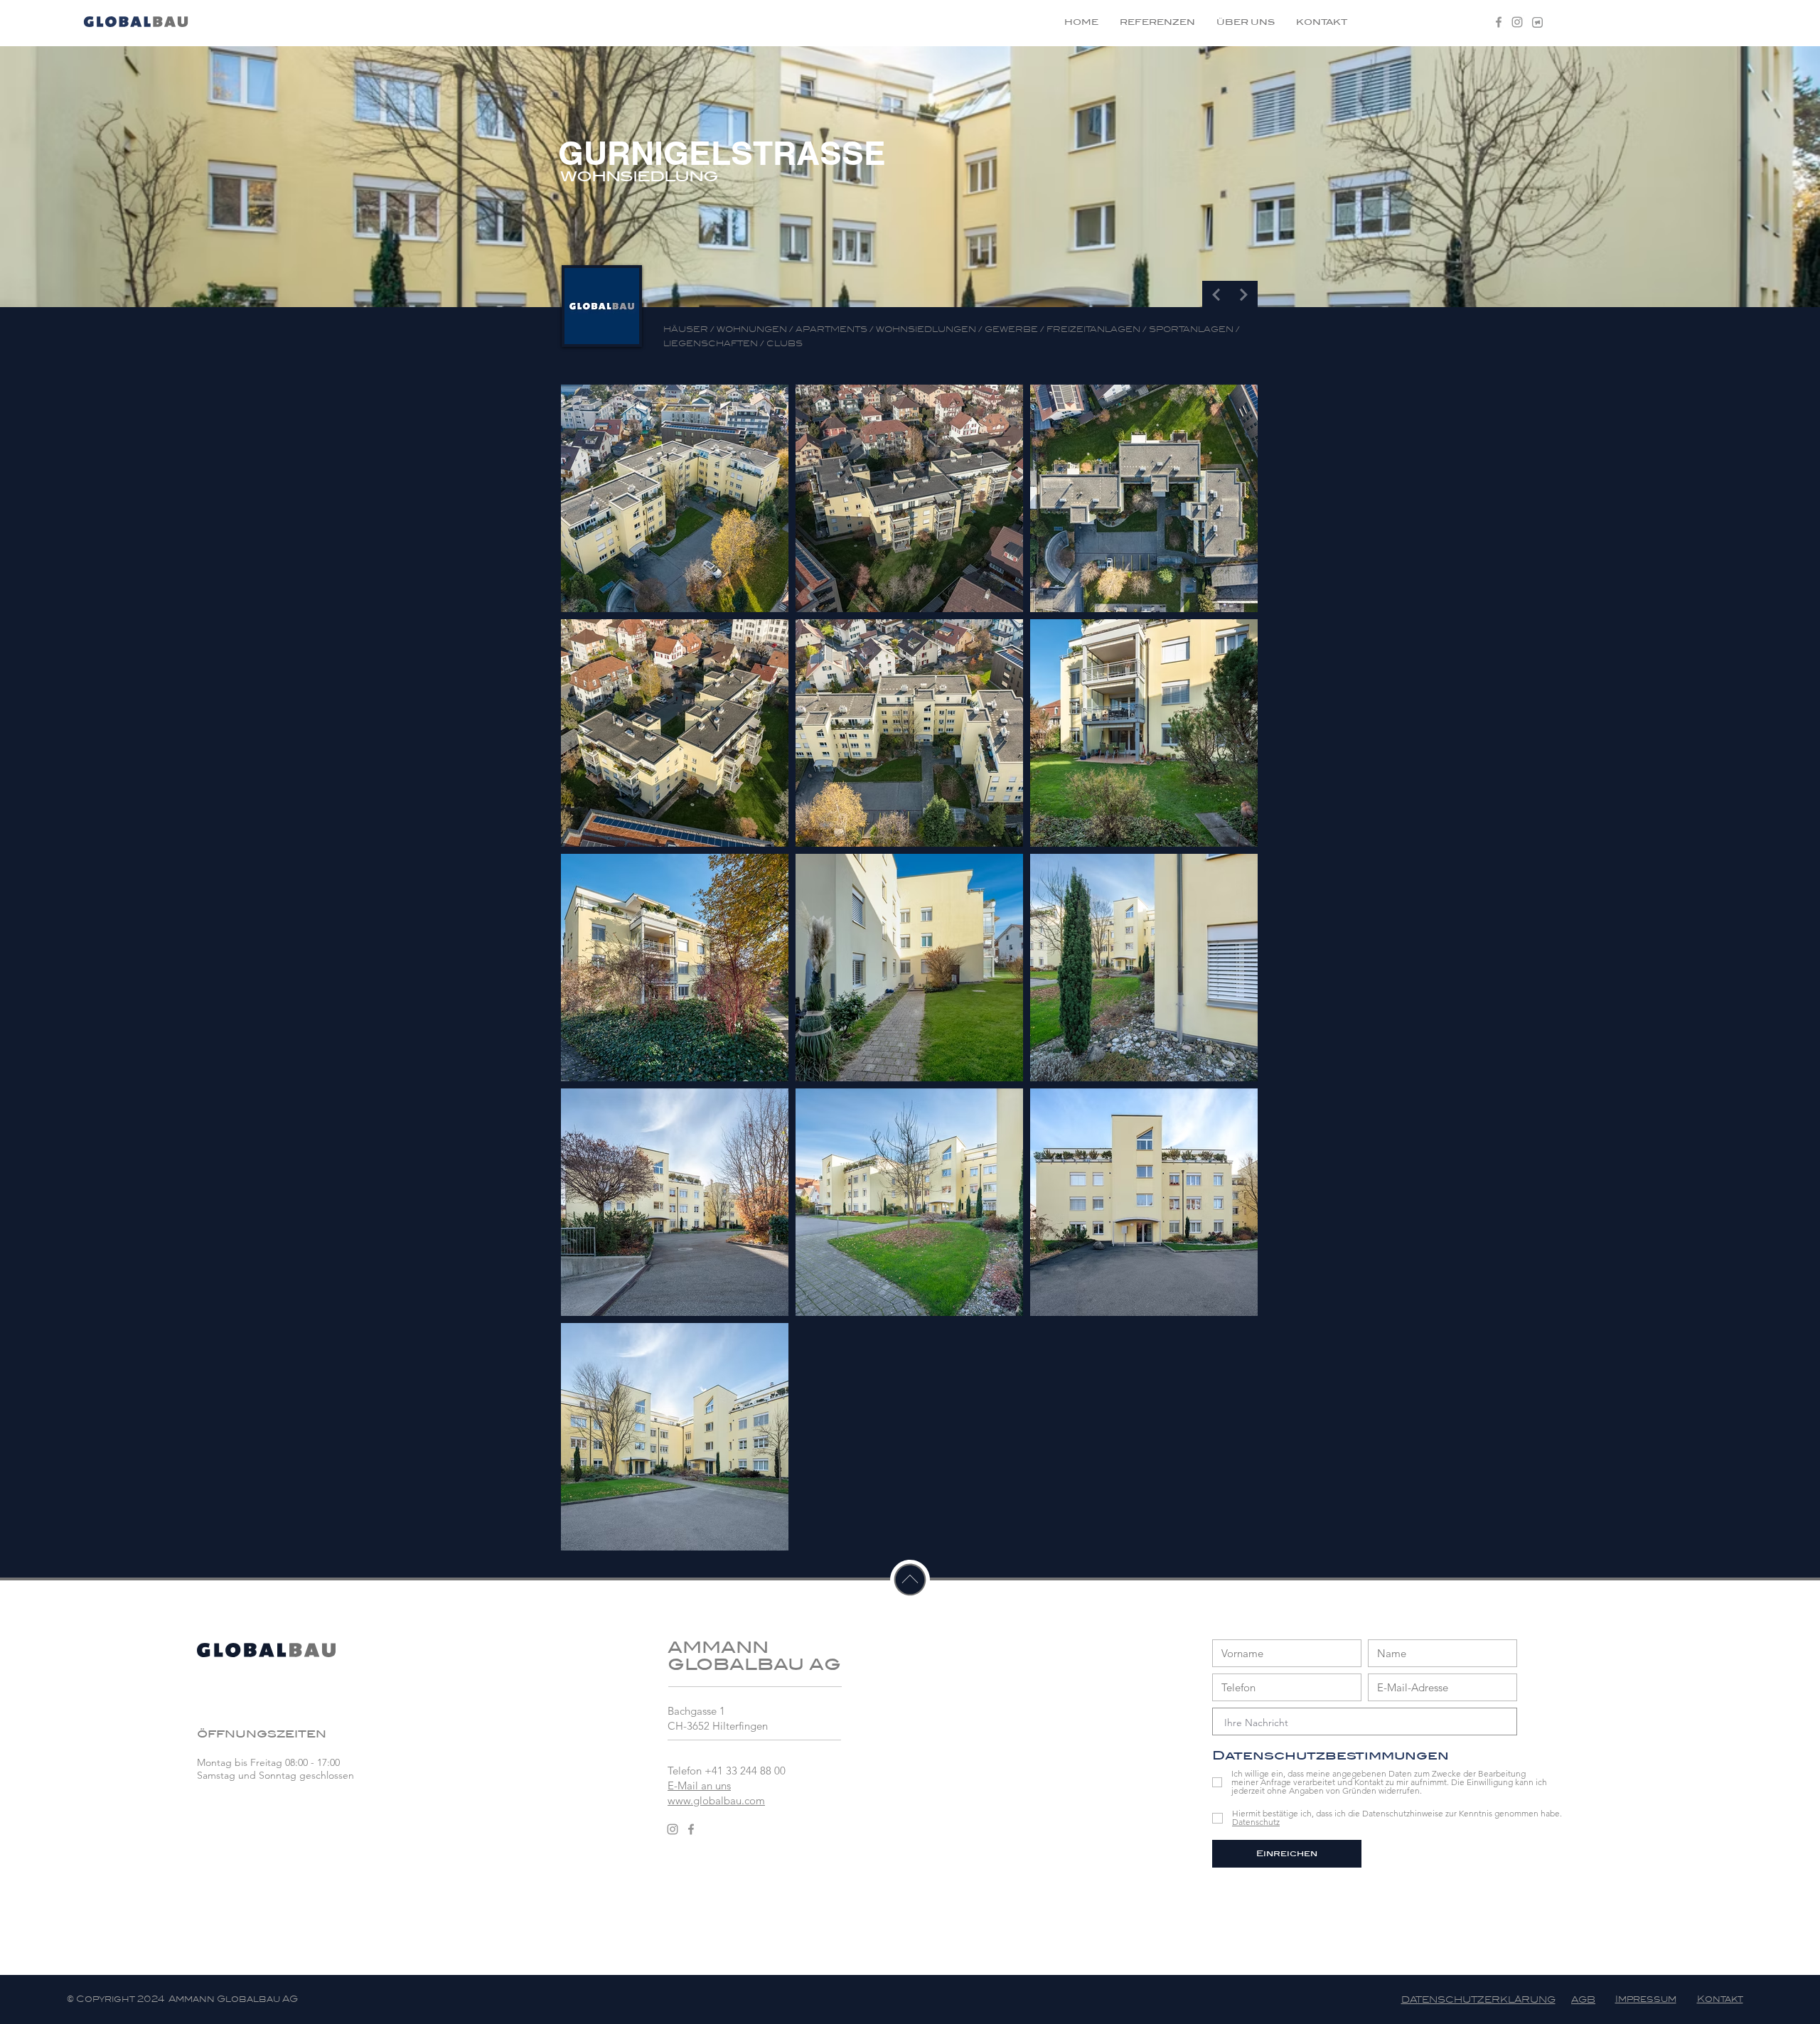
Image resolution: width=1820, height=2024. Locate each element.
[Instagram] (1517, 22)
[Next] (1244, 295)
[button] (1537, 22)
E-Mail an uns (699, 1785)
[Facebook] (1499, 22)
